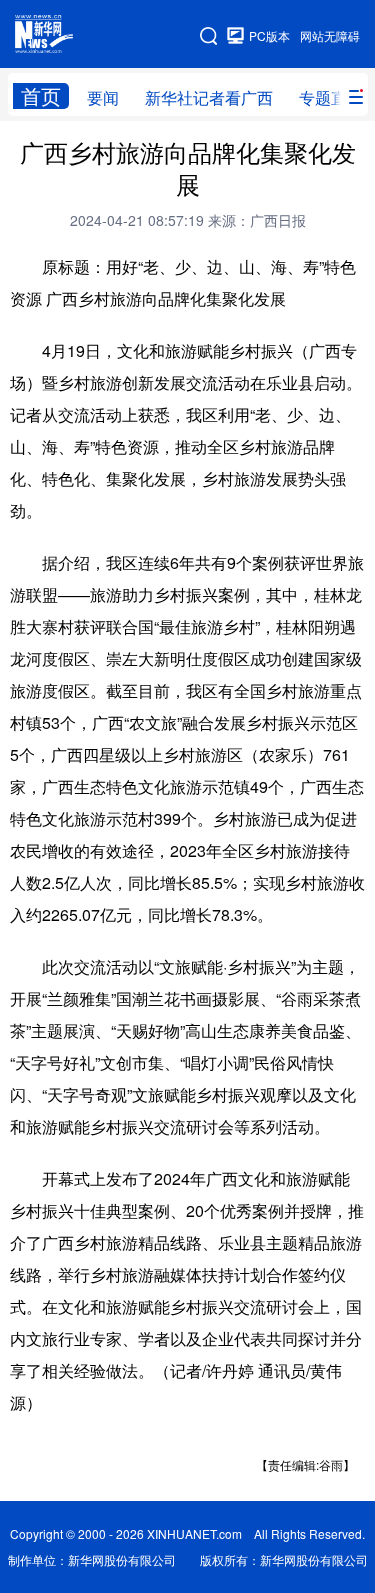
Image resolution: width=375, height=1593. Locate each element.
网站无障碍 (330, 35)
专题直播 (331, 97)
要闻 (103, 97)
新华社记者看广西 (209, 97)
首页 (41, 96)
